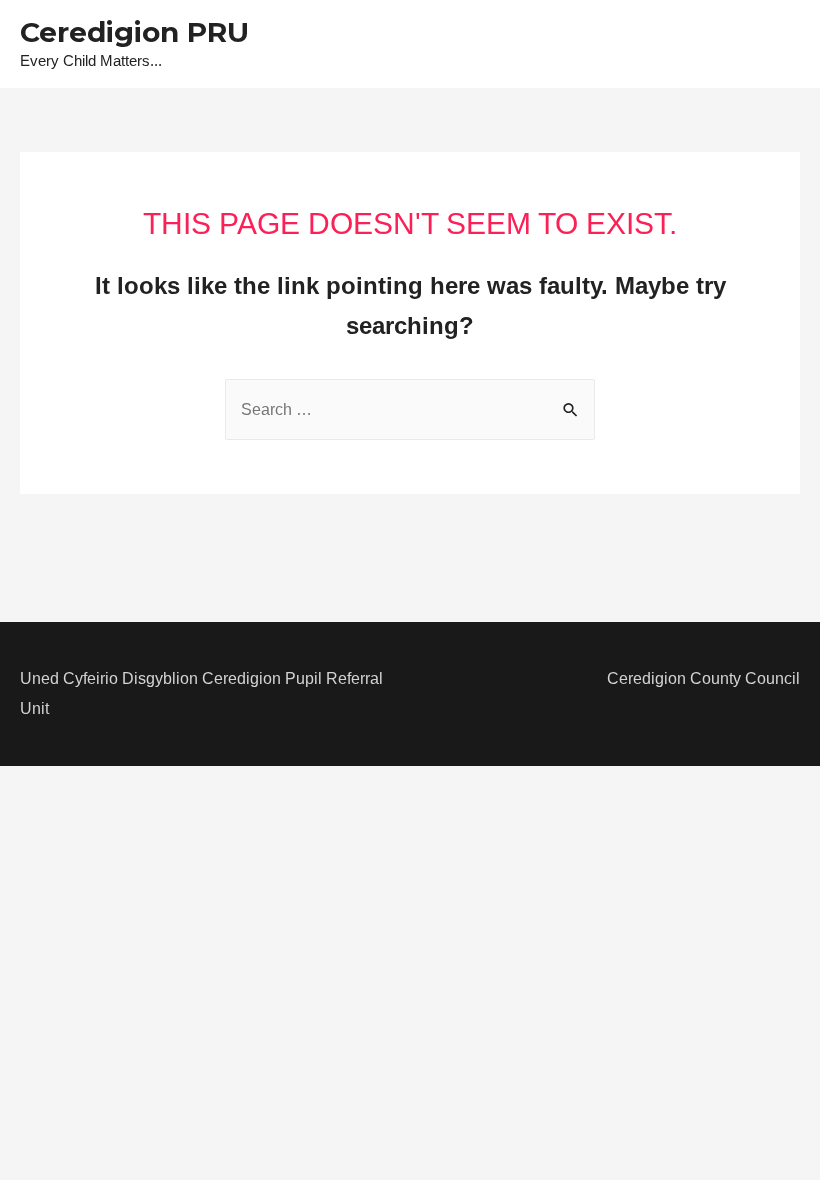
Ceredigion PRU (134, 32)
